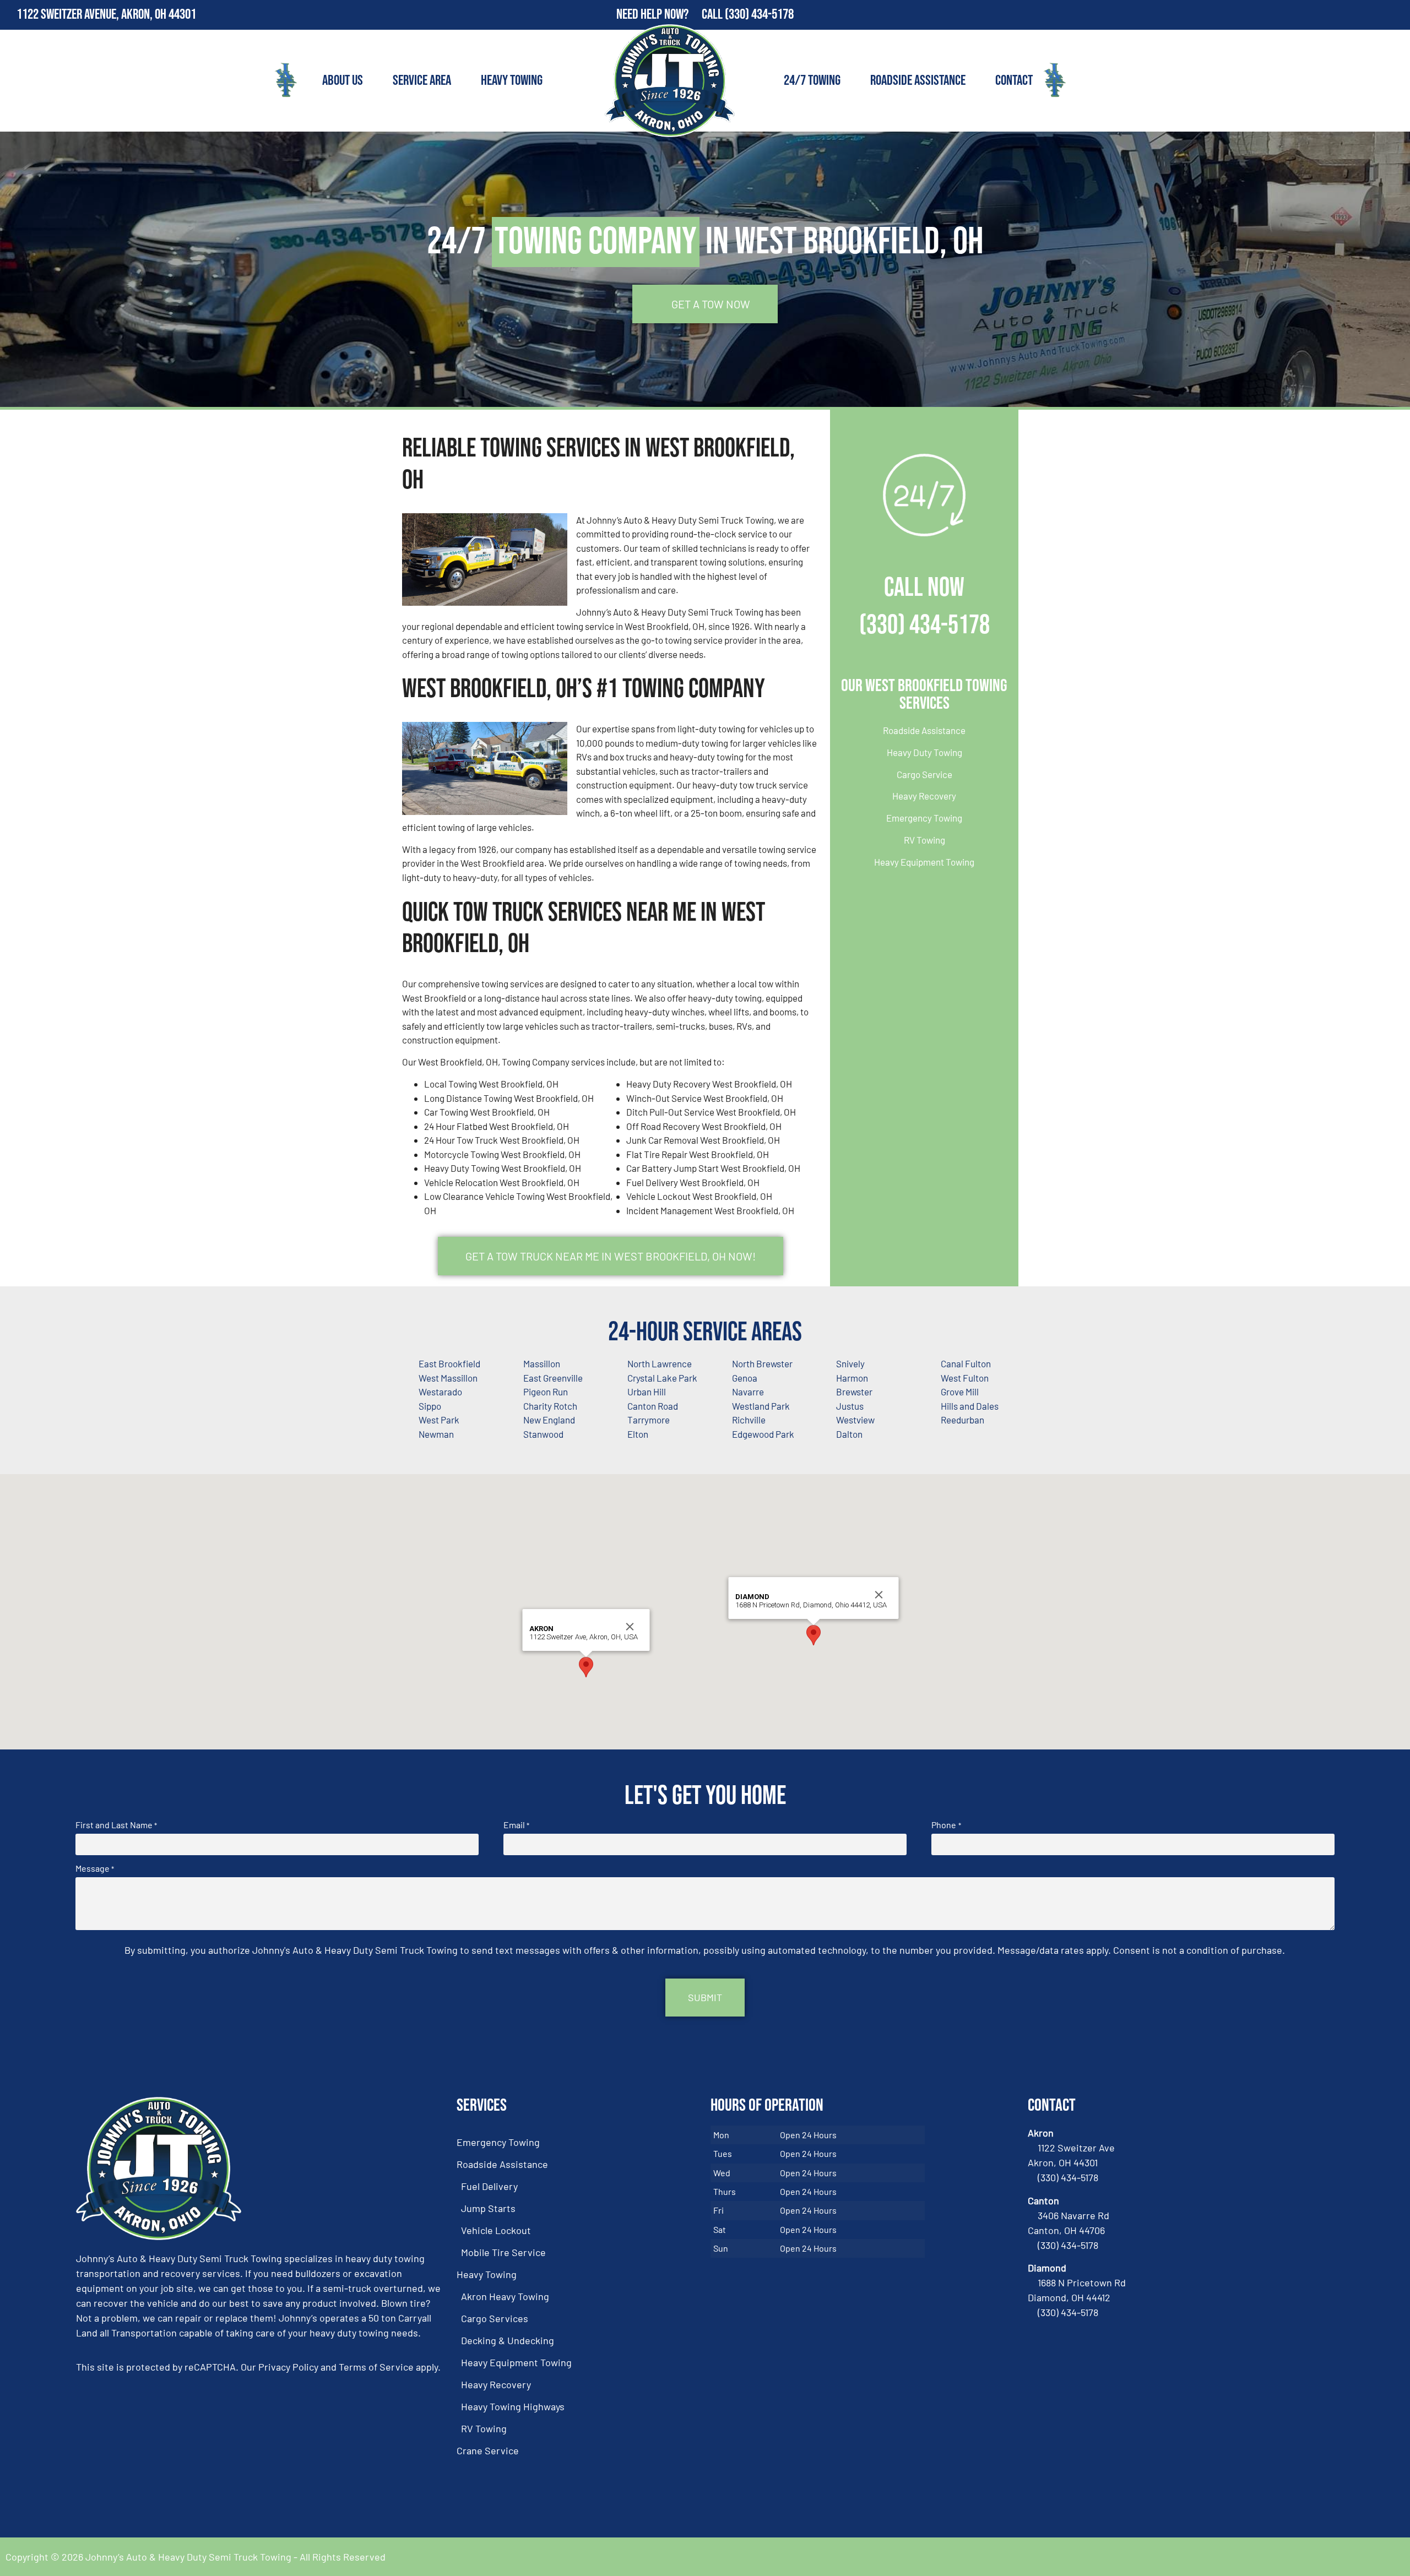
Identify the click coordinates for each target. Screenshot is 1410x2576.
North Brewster (762, 1363)
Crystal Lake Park (662, 1378)
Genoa (745, 1378)
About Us (343, 81)
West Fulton (965, 1378)
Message (95, 1868)
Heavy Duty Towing (924, 752)
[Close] (630, 1627)
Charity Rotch (550, 1406)
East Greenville (553, 1378)
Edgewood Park (763, 1434)
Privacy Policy (288, 2367)
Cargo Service (924, 774)
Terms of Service (376, 2367)
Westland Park (761, 1406)
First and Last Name (116, 1825)
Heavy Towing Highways (513, 2406)
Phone (946, 1825)
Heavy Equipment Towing (924, 862)
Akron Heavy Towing (505, 2296)
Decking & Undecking (508, 2340)
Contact (1014, 81)
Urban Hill (647, 1392)
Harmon (852, 1378)
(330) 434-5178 (759, 15)
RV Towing (924, 840)
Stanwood (543, 1434)
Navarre (748, 1392)
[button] (586, 1667)
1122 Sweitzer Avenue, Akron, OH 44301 (106, 15)
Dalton (849, 1434)
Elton (638, 1434)
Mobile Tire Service (503, 2252)
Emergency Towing (924, 818)
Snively (850, 1363)
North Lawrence (660, 1363)
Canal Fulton (966, 1363)
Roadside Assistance (918, 81)
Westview (855, 1420)
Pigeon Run (546, 1392)
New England (549, 1420)
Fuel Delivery (489, 2186)
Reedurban (962, 1420)
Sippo (430, 1406)
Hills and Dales (970, 1406)
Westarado (440, 1392)
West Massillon (448, 1378)
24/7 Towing (812, 81)
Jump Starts (488, 2208)
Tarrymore (649, 1420)
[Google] (1395, 15)
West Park (439, 1420)
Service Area (422, 81)
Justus (850, 1406)
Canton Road (653, 1406)
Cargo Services (495, 2318)
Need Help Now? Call (671, 15)
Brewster (854, 1392)
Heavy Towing (512, 81)
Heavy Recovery (924, 796)
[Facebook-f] (1371, 15)
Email (516, 1825)
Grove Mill (960, 1392)
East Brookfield (449, 1363)
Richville (749, 1420)
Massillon (542, 1363)
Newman (436, 1434)
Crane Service (488, 2450)
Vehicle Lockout (496, 2230)
